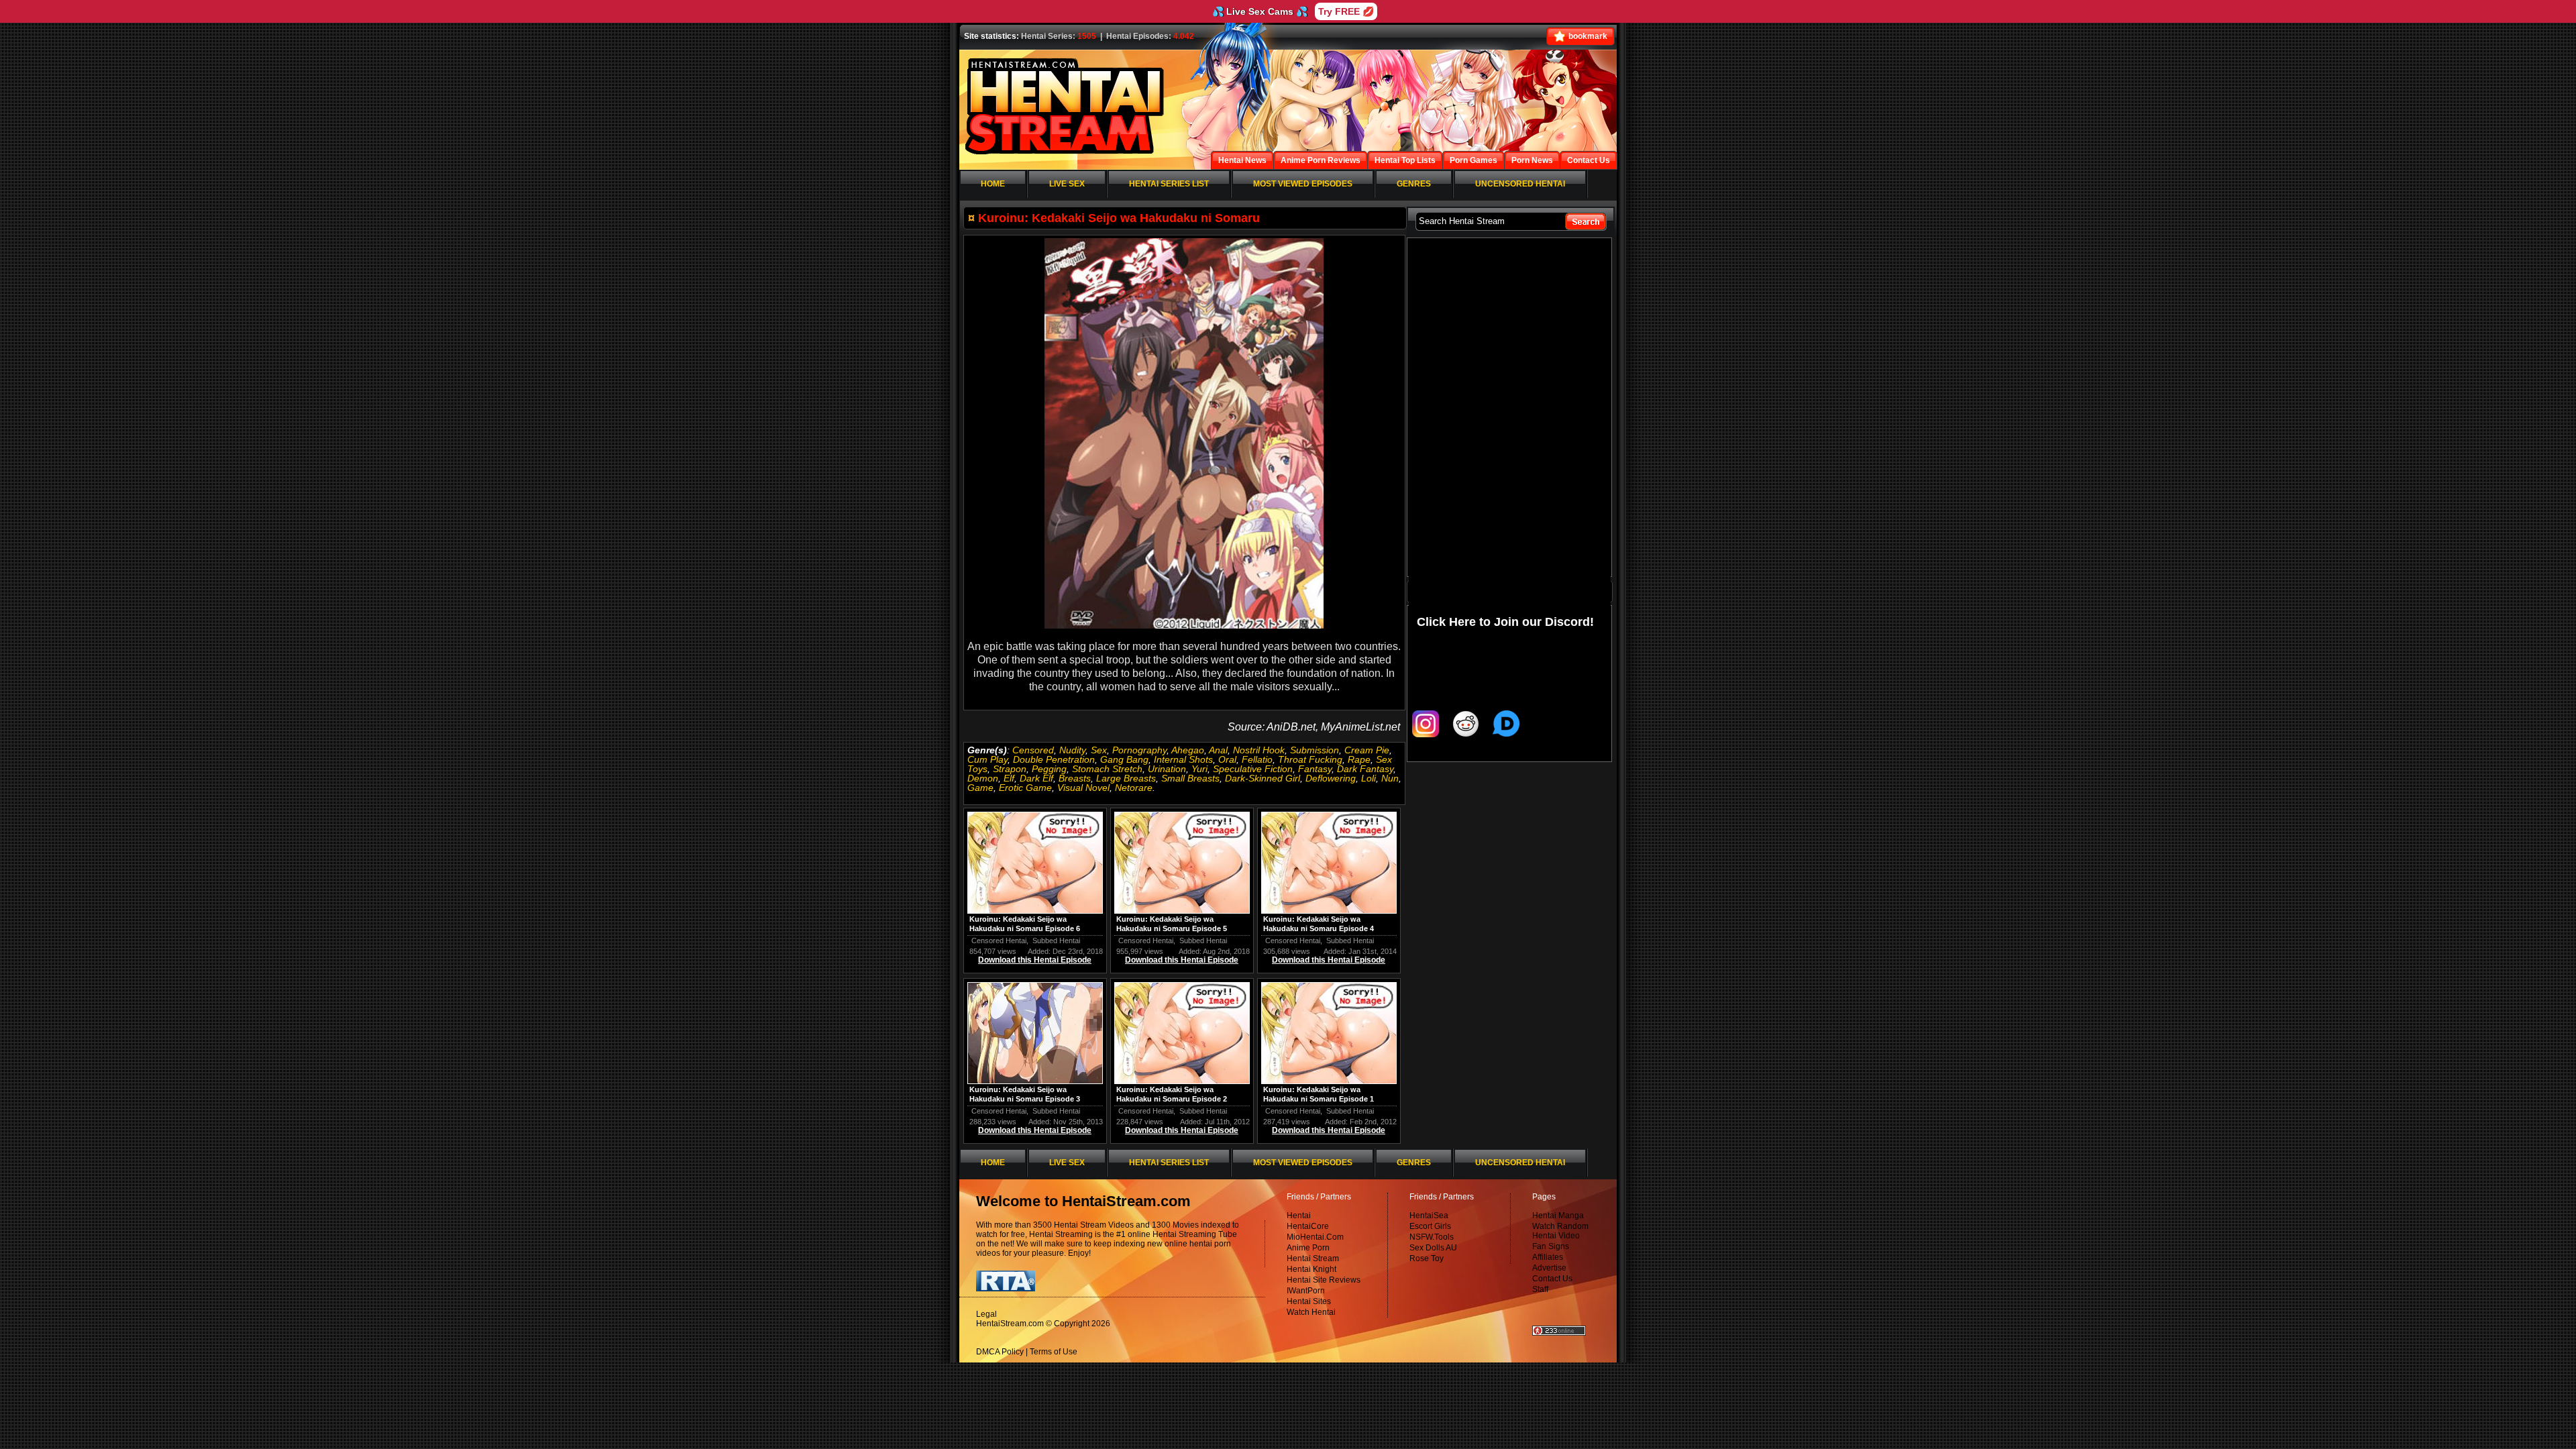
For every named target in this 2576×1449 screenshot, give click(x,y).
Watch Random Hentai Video (1560, 1231)
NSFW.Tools (1432, 1237)
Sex (1099, 750)
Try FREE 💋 (1346, 11)
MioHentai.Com (1315, 1237)
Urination (1167, 769)
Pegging (1049, 769)
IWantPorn (1306, 1291)
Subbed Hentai (1056, 941)
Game (980, 788)
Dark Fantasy (1365, 769)
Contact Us (1552, 1279)
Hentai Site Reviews (1324, 1280)
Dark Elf (1036, 778)
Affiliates (1548, 1257)
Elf (1009, 778)
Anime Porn (1308, 1248)
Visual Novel (1083, 788)
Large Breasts (1126, 778)
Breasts (1075, 778)
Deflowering (1331, 778)
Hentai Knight (1311, 1269)
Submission (1314, 750)
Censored (1033, 750)
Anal (1218, 750)
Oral (1227, 759)
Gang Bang (1124, 759)
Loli (1368, 778)
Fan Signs (1551, 1246)
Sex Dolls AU (1433, 1248)
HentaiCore (1308, 1226)
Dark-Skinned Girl (1263, 778)
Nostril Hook (1259, 750)
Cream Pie (1367, 750)
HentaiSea (1429, 1216)
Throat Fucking (1310, 759)
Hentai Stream (1313, 1258)
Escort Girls (1430, 1226)
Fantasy (1315, 769)
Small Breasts (1190, 778)
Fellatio (1257, 759)
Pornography (1139, 750)
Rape (1359, 759)
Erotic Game (1025, 788)
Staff (1540, 1289)
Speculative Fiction (1253, 769)
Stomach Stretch (1107, 769)
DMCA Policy (1000, 1352)
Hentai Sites (1309, 1301)
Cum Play (987, 759)
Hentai (1299, 1216)
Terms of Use (1054, 1352)
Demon (983, 778)
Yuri (1199, 769)
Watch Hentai (1311, 1312)
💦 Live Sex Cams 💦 (1260, 11)
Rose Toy (1427, 1258)
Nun (1390, 778)
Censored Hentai (999, 941)
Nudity (1072, 750)
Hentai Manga (1558, 1216)
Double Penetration (1054, 759)
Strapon (1010, 769)
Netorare (1134, 788)
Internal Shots (1183, 759)
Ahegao (1188, 750)
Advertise (1549, 1268)
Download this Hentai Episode (1035, 960)
